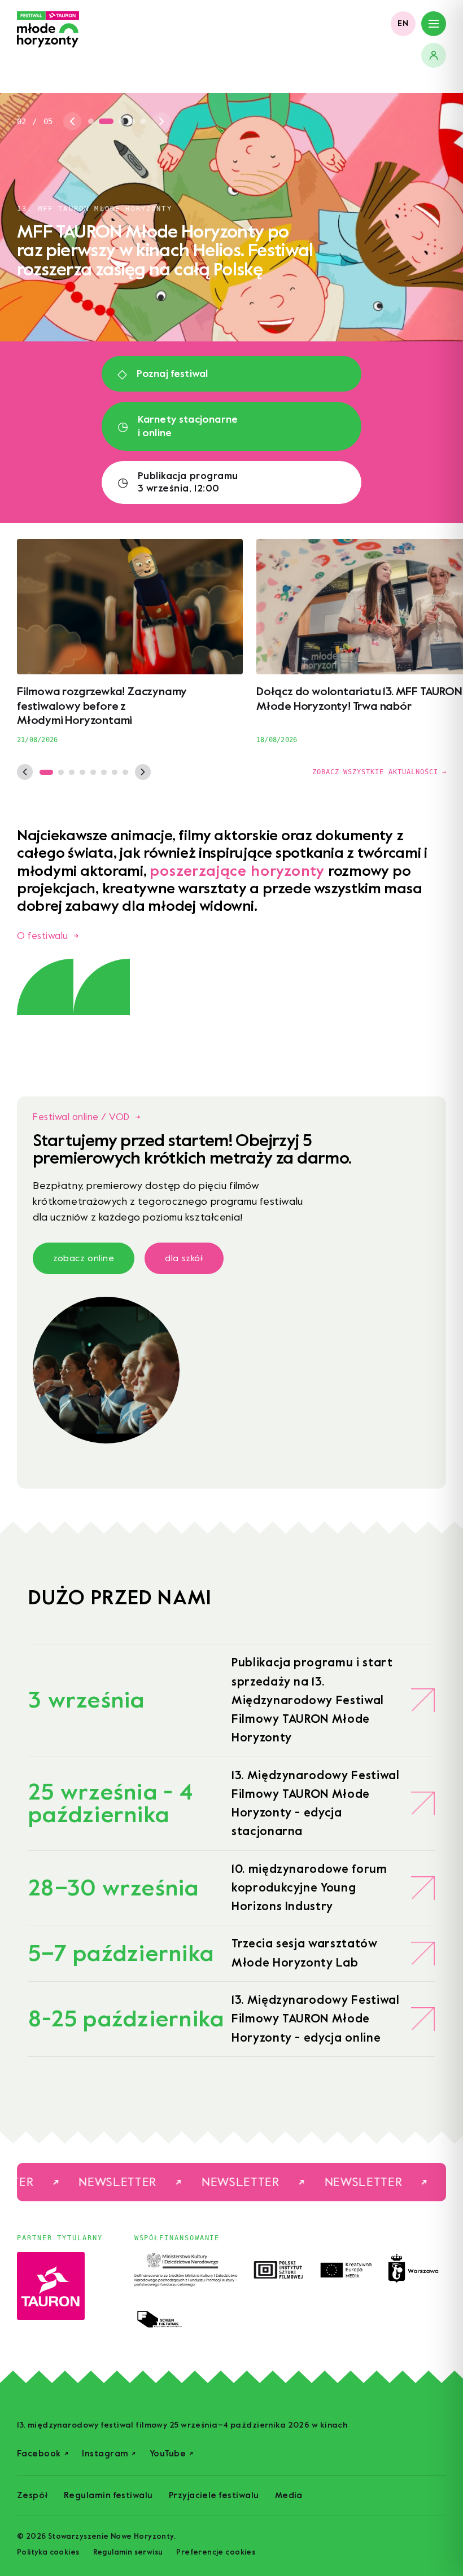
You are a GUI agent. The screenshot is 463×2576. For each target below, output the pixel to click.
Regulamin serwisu (128, 2552)
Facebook (43, 2454)
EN (403, 23)
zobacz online (84, 1258)
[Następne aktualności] (143, 772)
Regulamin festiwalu (108, 2496)
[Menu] (434, 24)
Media (289, 2496)
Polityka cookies (48, 2552)
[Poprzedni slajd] (72, 121)
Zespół (32, 2496)
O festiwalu (48, 936)
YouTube (172, 2454)
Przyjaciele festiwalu (214, 2496)
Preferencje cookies (216, 2552)
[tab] (91, 121)
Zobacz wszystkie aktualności (379, 772)
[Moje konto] (434, 55)
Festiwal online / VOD (87, 1117)
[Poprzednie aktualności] (25, 772)
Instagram (109, 2454)
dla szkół (184, 1258)
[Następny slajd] (161, 121)
